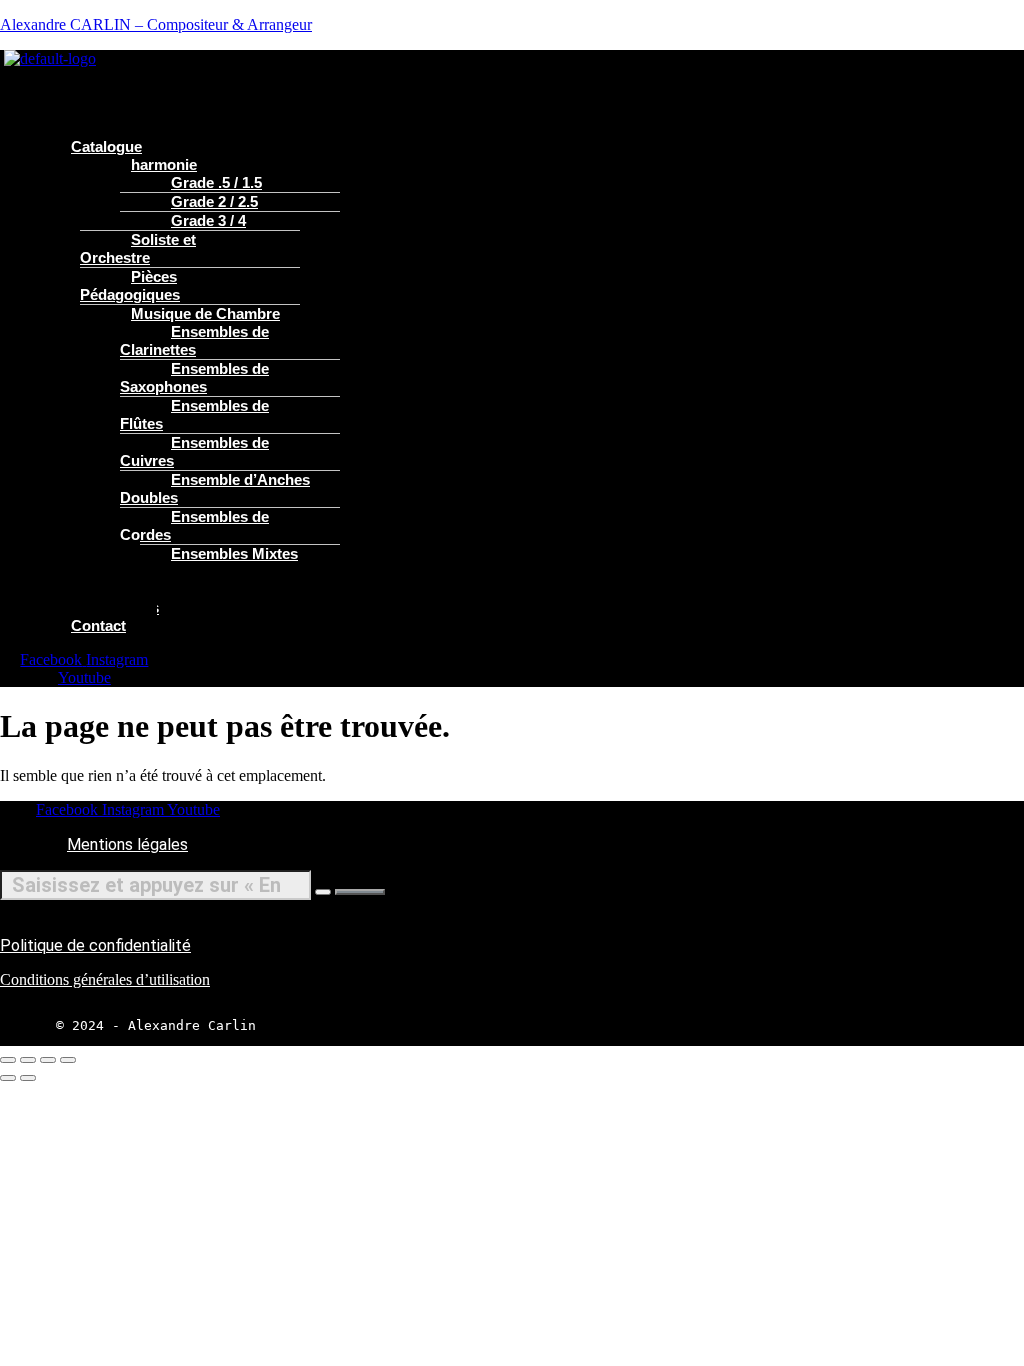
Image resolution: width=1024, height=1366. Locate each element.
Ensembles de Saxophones (194, 377)
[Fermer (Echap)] (68, 1060)
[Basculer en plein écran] (28, 1060)
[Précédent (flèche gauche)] (8, 1078)
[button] (375, 77)
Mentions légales (127, 844)
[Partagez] (48, 1060)
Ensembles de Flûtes (194, 414)
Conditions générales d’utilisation (105, 979)
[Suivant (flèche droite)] (28, 1078)
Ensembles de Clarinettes (194, 340)
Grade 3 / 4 (208, 220)
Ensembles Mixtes (234, 553)
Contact (98, 625)
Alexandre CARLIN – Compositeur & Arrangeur (156, 24)
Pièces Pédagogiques (130, 285)
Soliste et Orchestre (138, 248)
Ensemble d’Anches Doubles (215, 488)
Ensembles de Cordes (194, 525)
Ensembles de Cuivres (194, 451)
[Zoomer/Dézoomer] (8, 1060)
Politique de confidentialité (95, 945)
